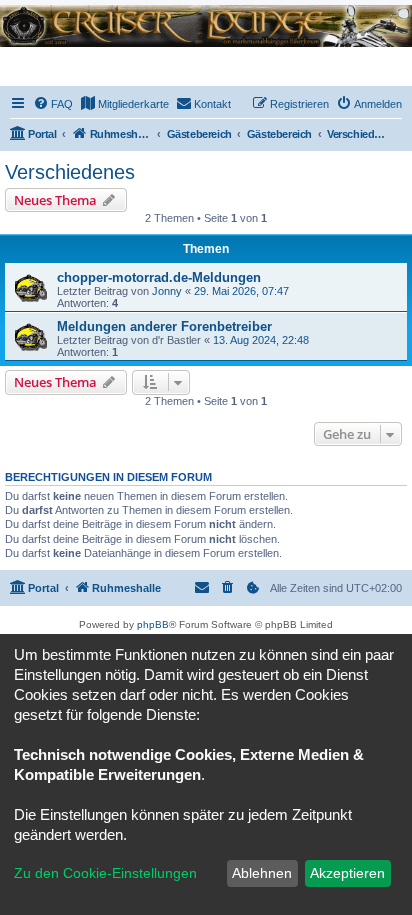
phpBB (153, 624)
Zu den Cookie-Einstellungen (105, 873)
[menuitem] (53, 104)
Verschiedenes (70, 172)
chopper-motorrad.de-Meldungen (159, 277)
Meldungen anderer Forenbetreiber (164, 326)
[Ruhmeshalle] (206, 25)
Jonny (167, 291)
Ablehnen (262, 873)
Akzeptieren (347, 873)
